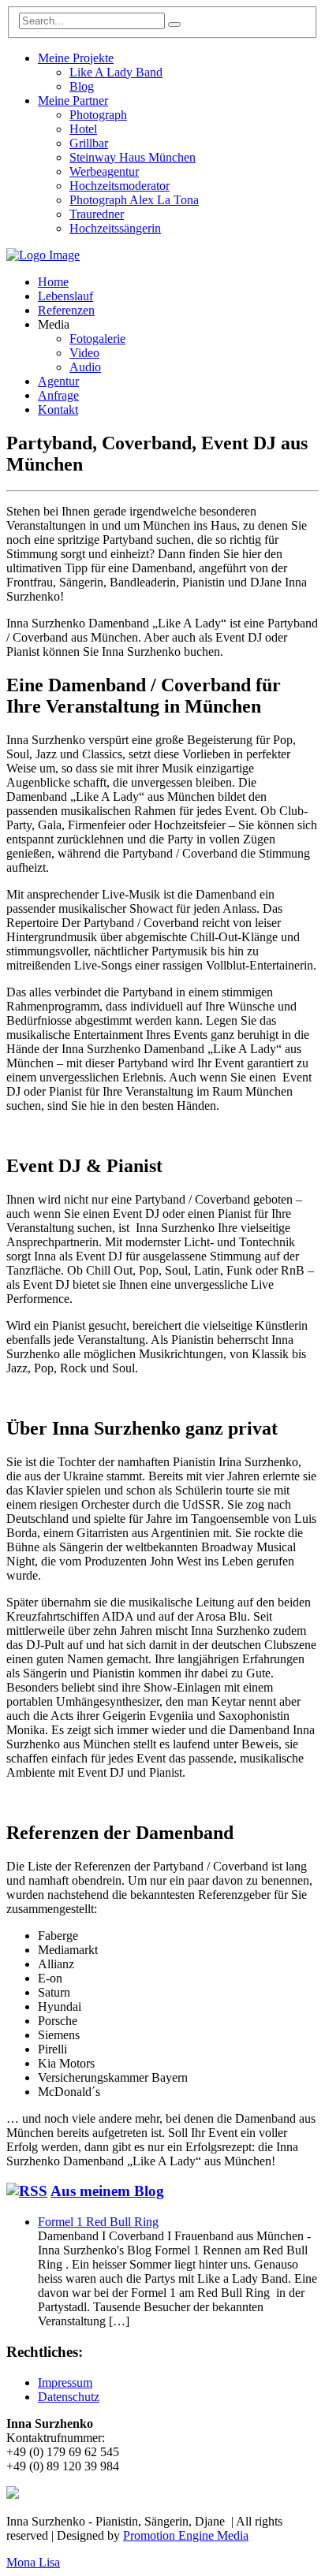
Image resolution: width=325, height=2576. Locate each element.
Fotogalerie (97, 339)
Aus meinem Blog (107, 2191)
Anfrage (58, 395)
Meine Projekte (76, 58)
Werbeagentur (104, 171)
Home (53, 282)
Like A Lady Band (116, 72)
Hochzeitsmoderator (120, 186)
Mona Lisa (33, 2562)
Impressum (65, 2382)
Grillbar (89, 143)
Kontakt (58, 409)
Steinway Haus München (133, 157)
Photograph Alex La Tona (134, 200)
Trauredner (97, 214)
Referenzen (66, 310)
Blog (82, 86)
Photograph (98, 115)
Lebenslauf (65, 296)
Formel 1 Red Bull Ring (98, 2222)
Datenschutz (69, 2397)
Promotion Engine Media (186, 2535)
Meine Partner (73, 101)
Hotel (83, 129)
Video (84, 353)
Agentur (58, 381)
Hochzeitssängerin (115, 228)
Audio (85, 367)
